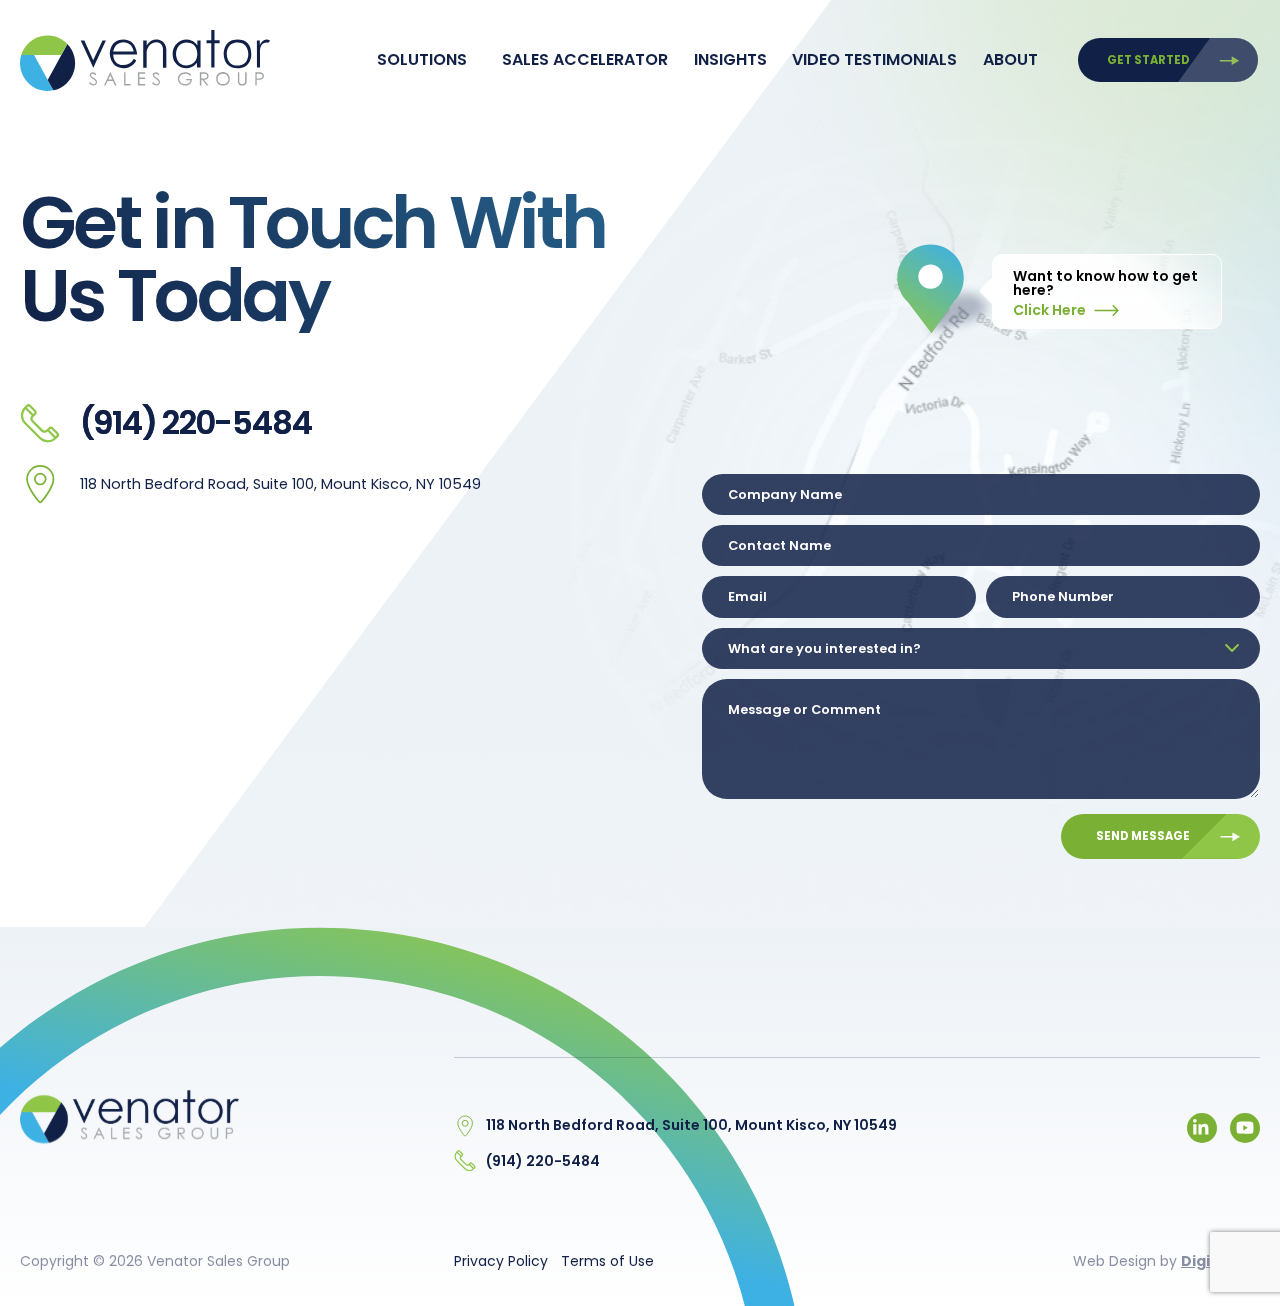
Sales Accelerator (585, 59)
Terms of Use (607, 1261)
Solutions (422, 59)
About (1010, 59)
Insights (730, 59)
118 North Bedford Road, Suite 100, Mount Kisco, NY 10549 (280, 484)
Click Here (1051, 310)
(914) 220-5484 (195, 422)
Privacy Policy (501, 1261)
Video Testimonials (874, 59)
